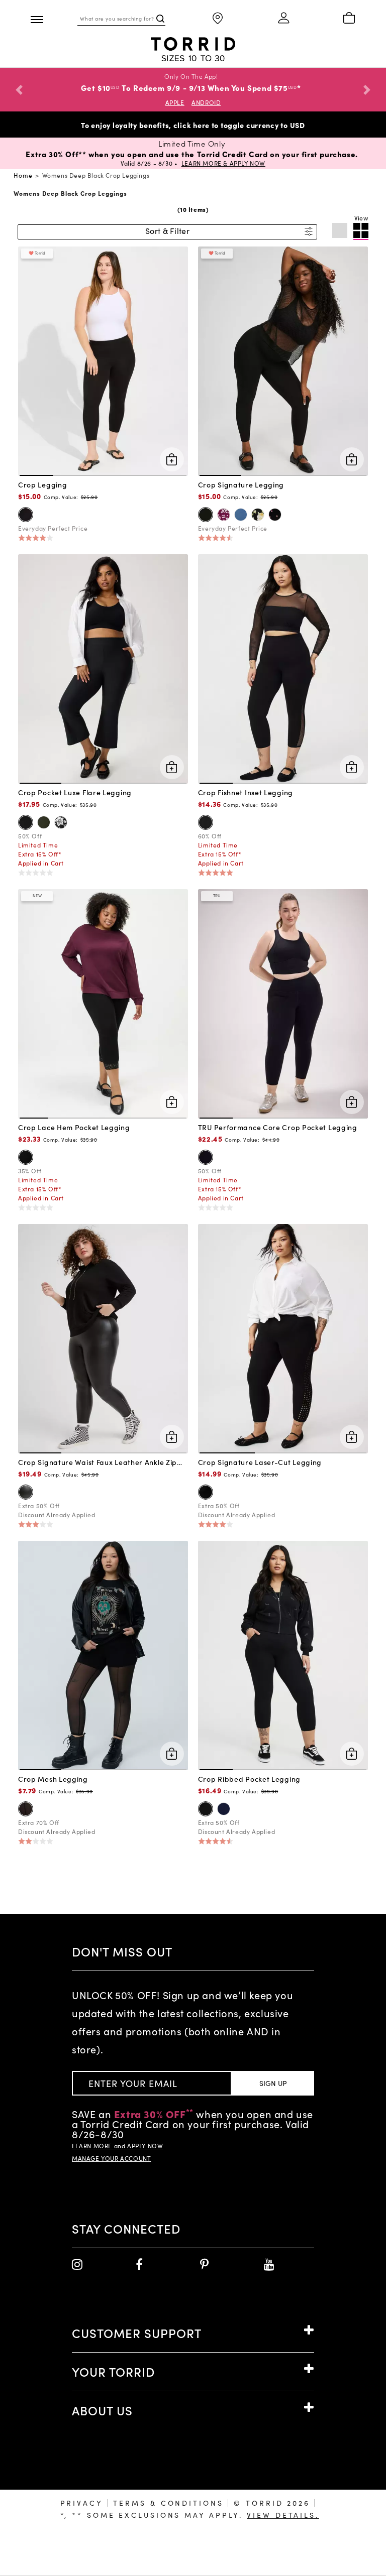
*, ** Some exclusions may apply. (190, 2515)
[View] (361, 231)
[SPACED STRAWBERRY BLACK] (275, 515)
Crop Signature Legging (241, 484)
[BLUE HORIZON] (241, 515)
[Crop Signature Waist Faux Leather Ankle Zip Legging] (103, 1337)
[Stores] (218, 19)
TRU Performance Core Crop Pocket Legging (278, 1127)
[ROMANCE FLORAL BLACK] (258, 515)
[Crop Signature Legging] (283, 360)
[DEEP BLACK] (26, 515)
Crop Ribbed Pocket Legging (249, 1779)
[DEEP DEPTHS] (44, 822)
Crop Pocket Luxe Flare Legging (75, 792)
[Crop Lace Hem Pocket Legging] (103, 1003)
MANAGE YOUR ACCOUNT (111, 2158)
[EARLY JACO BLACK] (61, 822)
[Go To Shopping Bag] (349, 19)
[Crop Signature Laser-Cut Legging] (283, 1337)
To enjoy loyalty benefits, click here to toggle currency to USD (193, 125)
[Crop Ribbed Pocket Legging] (283, 1654)
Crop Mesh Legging (53, 1779)
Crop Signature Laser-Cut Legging (260, 1462)
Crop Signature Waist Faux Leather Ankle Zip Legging (98, 1462)
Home (23, 175)
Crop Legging (42, 484)
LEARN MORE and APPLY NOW (117, 2146)
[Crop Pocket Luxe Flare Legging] (103, 668)
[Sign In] (283, 19)
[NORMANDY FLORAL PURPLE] (224, 515)
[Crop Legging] (103, 360)
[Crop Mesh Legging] (103, 1654)
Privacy (82, 2503)
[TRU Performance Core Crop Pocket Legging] (283, 1003)
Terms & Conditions (168, 2503)
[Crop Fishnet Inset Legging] (283, 668)
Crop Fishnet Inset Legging (246, 792)
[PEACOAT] (224, 1809)
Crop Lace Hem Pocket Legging (74, 1127)
